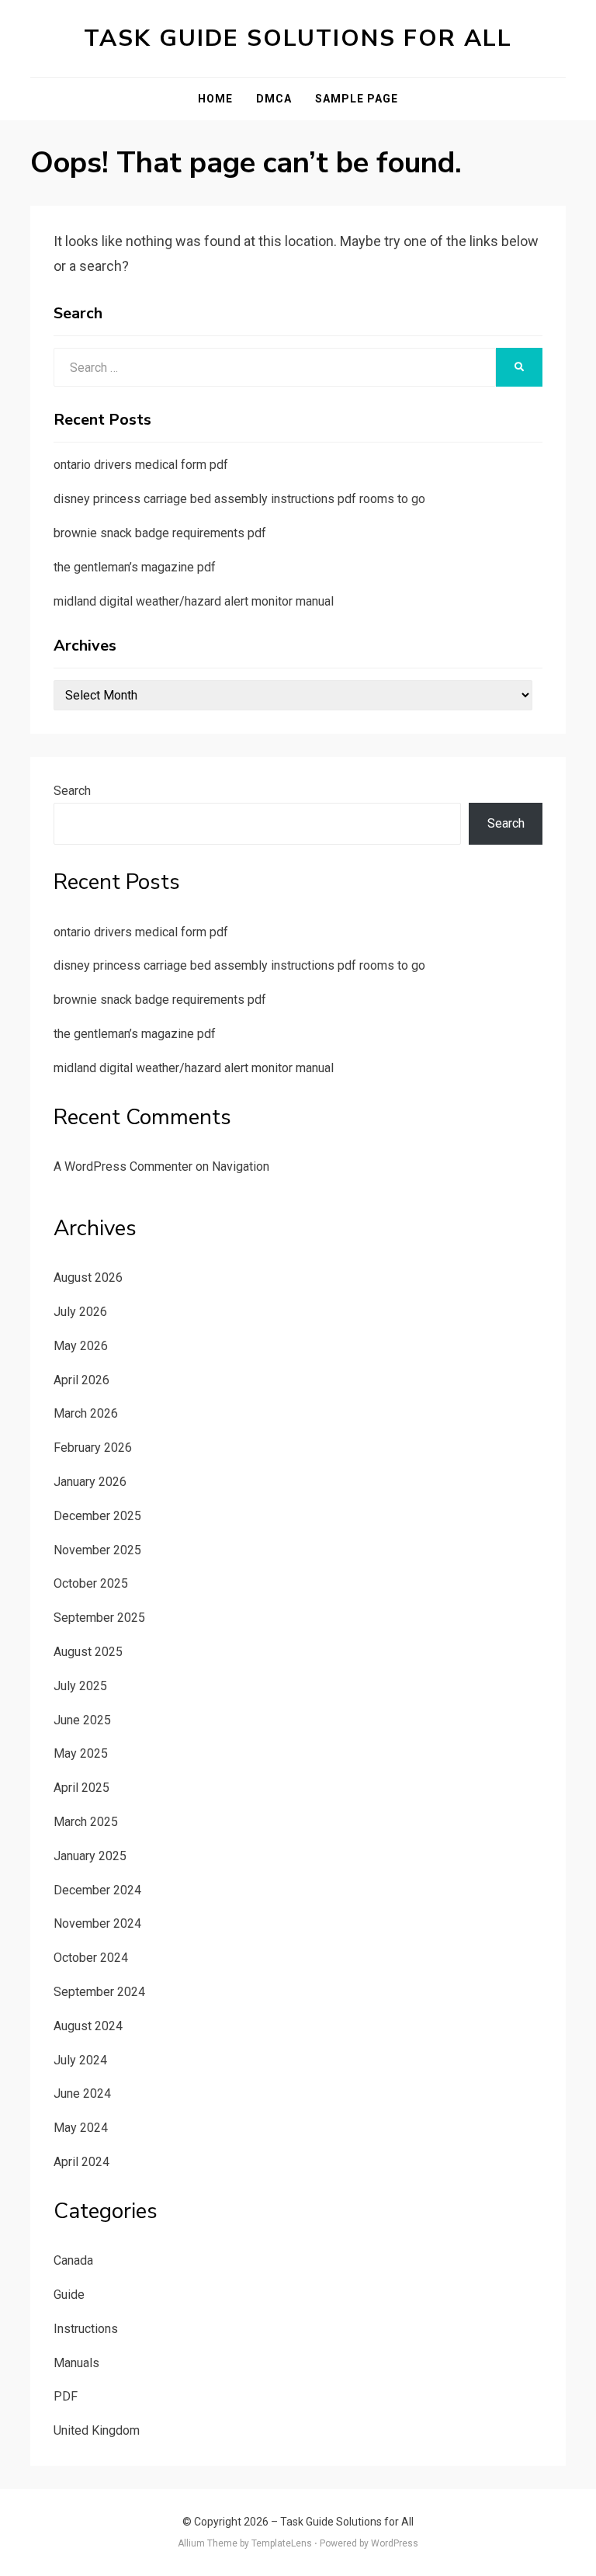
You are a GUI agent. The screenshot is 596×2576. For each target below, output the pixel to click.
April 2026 (81, 1380)
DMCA (274, 99)
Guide (69, 2295)
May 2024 (81, 2128)
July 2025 (80, 1686)
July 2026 (80, 1312)
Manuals (76, 2363)
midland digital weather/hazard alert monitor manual (194, 601)
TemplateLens (282, 2543)
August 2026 (88, 1278)
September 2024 (99, 1992)
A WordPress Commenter (123, 1166)
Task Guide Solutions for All (298, 38)
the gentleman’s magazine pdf (135, 567)
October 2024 (91, 1958)
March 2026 (86, 1413)
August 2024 (88, 2026)
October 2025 (91, 1583)
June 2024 (82, 2093)
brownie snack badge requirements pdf (160, 533)
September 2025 (99, 1618)
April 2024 (81, 2162)
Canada (73, 2260)
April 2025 (81, 1788)
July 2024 (80, 2060)
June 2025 (82, 1720)
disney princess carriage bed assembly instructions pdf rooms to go (239, 499)
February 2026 (93, 1448)
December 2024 (97, 1890)
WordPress (395, 2543)
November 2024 (97, 1923)
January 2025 (90, 1856)
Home (215, 99)
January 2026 (90, 1482)
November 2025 (97, 1550)
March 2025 (86, 1822)
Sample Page (357, 99)
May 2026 (81, 1346)
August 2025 (88, 1652)
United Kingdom (97, 2430)
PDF (66, 2396)
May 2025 (81, 1753)
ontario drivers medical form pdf (141, 465)
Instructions (86, 2329)
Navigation (241, 1166)
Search (72, 791)
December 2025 (97, 1516)
